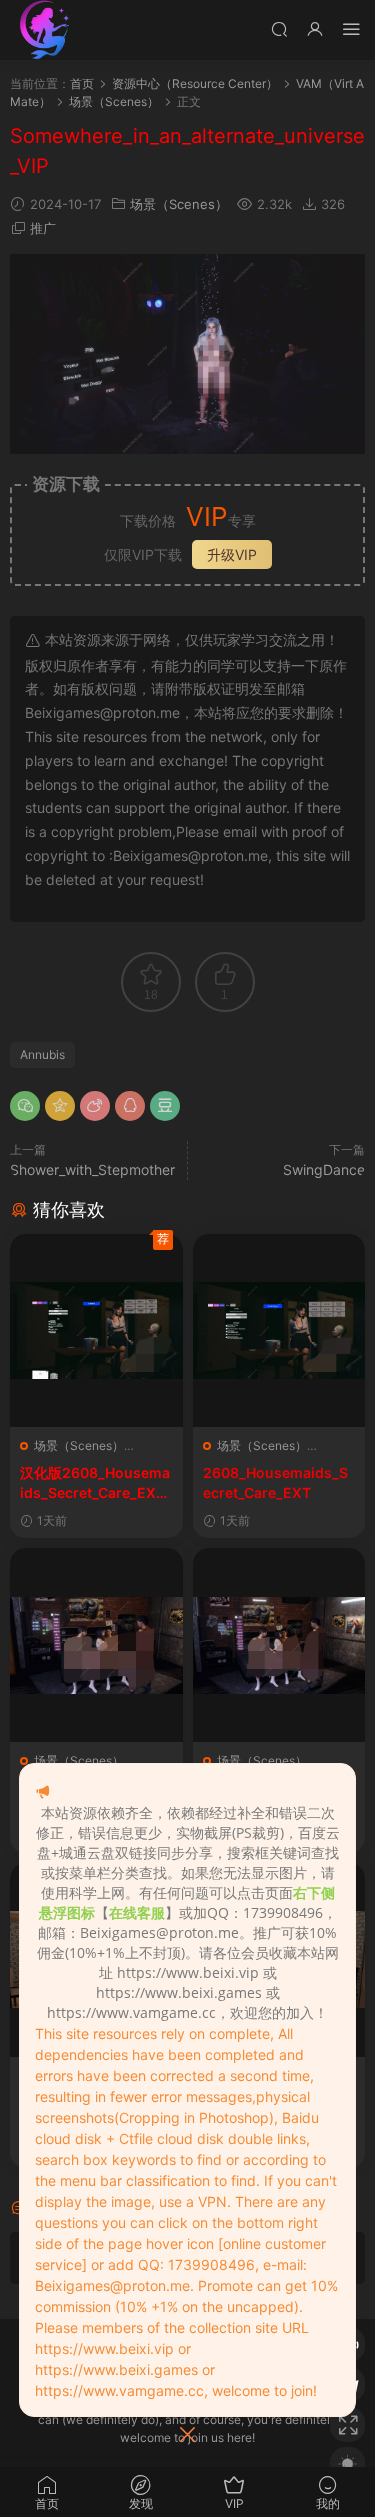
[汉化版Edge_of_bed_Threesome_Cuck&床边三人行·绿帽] (96, 1645)
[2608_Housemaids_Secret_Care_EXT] (279, 1331)
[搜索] (279, 28)
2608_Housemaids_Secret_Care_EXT (275, 1482)
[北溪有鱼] (45, 30)
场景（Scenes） (179, 204)
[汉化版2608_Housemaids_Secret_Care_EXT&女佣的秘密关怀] (96, 1331)
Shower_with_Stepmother (92, 1169)
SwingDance (324, 1169)
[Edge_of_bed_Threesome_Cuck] (279, 1645)
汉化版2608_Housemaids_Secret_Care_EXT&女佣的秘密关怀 (95, 1483)
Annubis (42, 1054)
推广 (43, 228)
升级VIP (232, 554)
